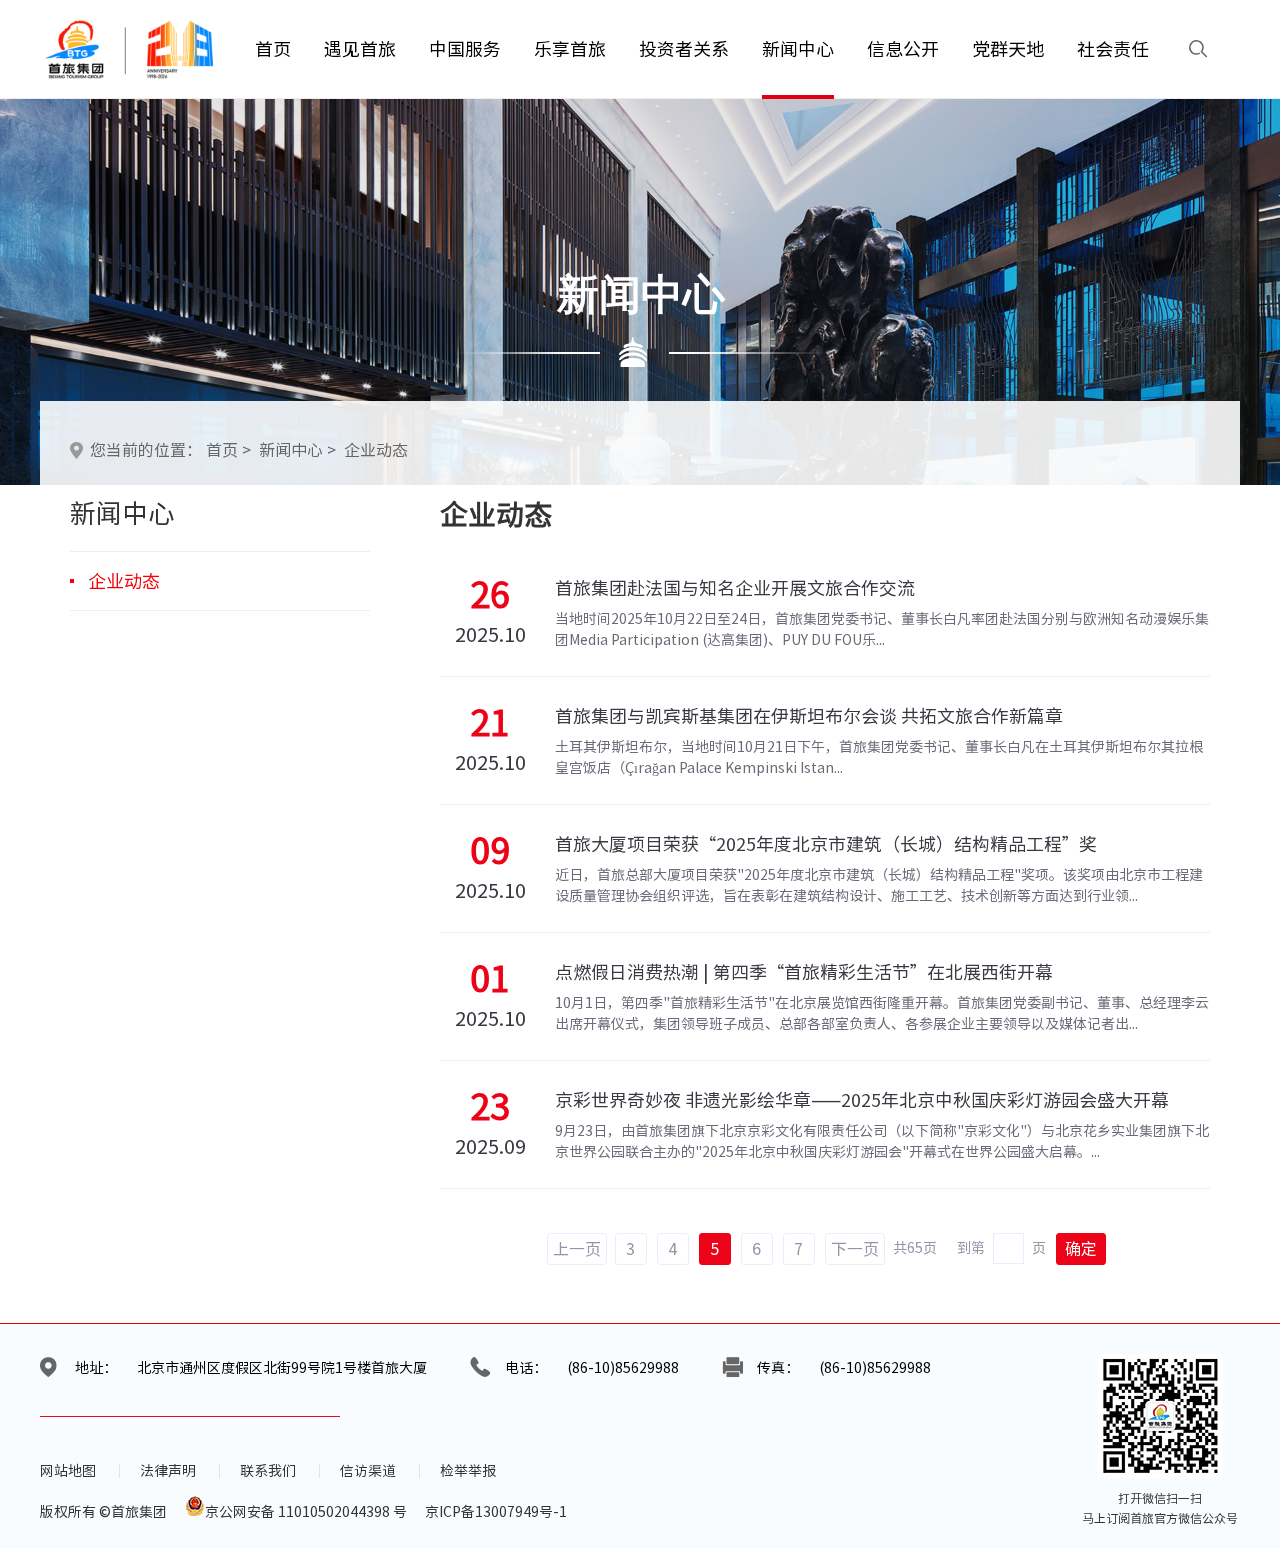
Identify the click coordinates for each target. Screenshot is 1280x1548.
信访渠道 (368, 1471)
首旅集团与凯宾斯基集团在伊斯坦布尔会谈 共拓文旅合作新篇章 (809, 716)
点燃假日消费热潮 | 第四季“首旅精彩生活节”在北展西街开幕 (804, 972)
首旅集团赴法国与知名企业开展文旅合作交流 (735, 588)
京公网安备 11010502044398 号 (306, 1512)
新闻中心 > (297, 450)
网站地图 (68, 1471)
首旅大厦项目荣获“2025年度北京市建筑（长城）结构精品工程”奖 (826, 844)
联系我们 (268, 1471)
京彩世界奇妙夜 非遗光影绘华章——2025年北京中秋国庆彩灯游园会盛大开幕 (862, 1100)
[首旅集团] (100, 49)
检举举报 (468, 1471)
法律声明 (168, 1471)
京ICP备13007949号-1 (496, 1512)
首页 (222, 450)
